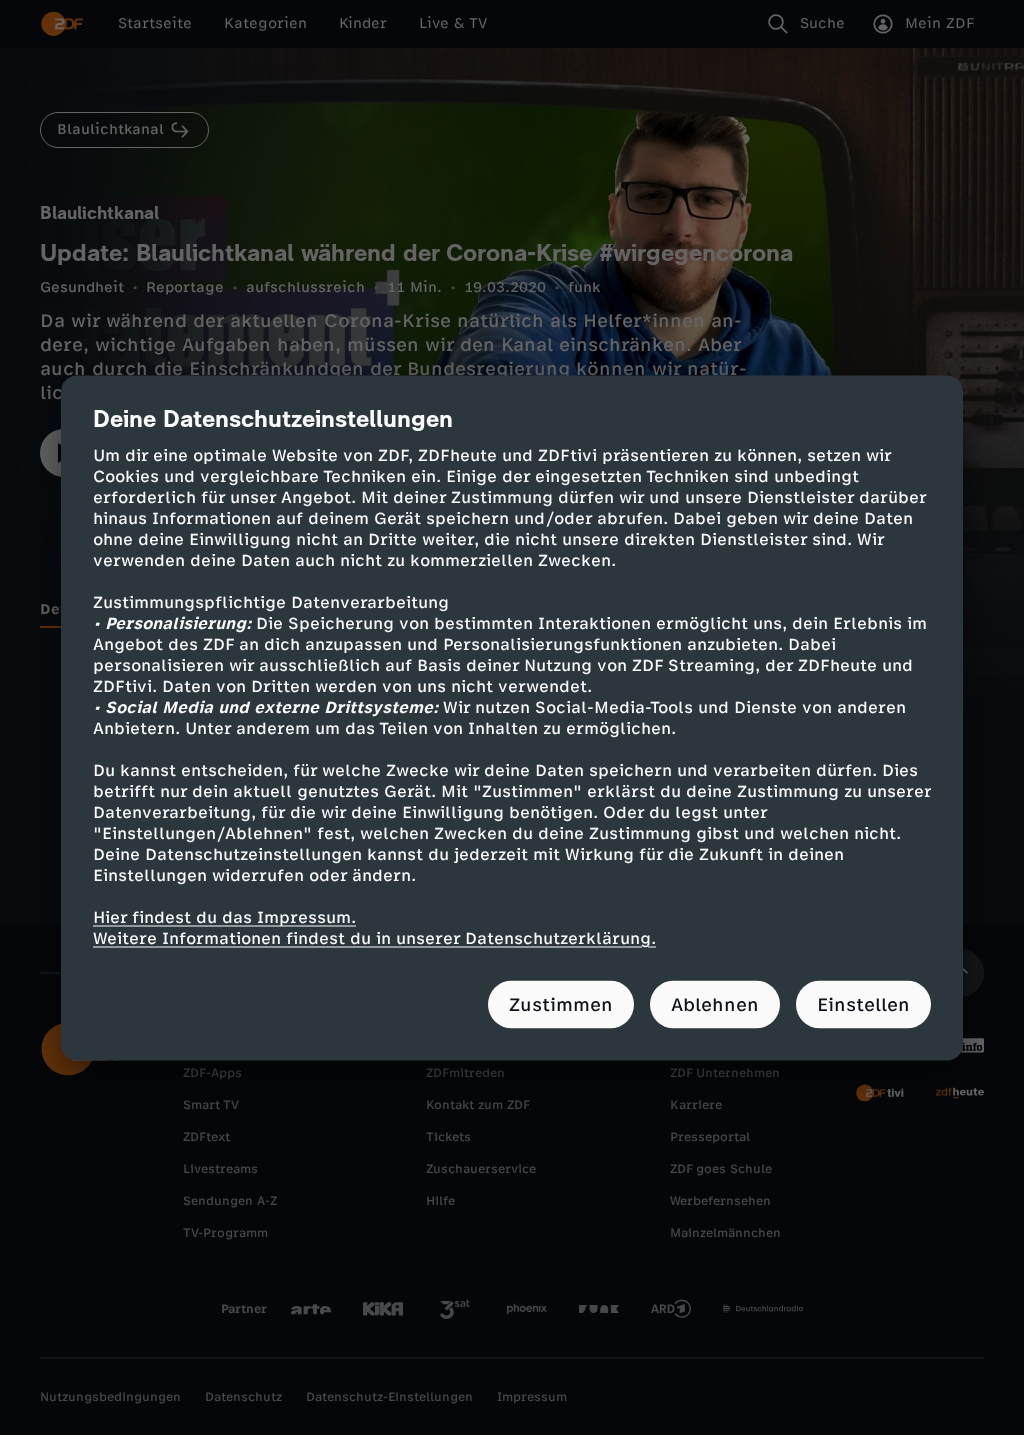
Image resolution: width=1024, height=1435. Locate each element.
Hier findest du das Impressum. (224, 916)
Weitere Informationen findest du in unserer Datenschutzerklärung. (374, 937)
